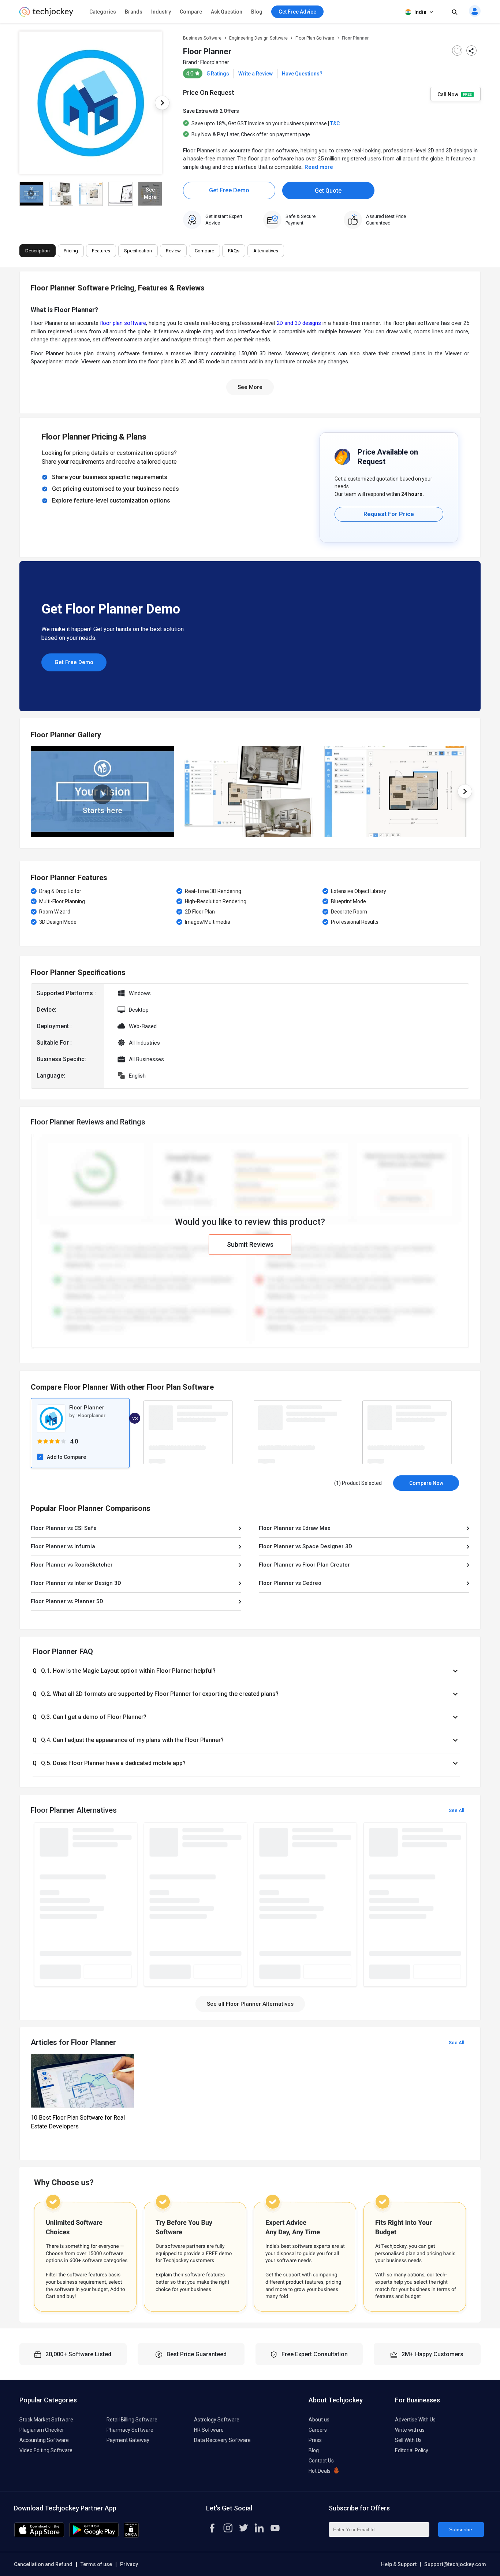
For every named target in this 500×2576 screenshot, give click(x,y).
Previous (19, 103)
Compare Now (426, 1483)
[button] (246, 1671)
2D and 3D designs (299, 323)
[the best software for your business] (46, 15)
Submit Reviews (250, 1244)
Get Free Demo (229, 190)
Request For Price (389, 514)
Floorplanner (215, 62)
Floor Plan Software (315, 38)
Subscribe (461, 2529)
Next (162, 103)
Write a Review (255, 74)
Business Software (202, 38)
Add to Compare (66, 1457)
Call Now (448, 94)
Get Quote (328, 191)
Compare (191, 12)
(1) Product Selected (358, 1483)
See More (250, 387)
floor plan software (123, 323)
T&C (335, 123)
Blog (257, 12)
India (420, 12)
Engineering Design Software (258, 38)
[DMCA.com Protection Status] (131, 2536)
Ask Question (227, 12)
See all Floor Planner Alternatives (250, 2004)
